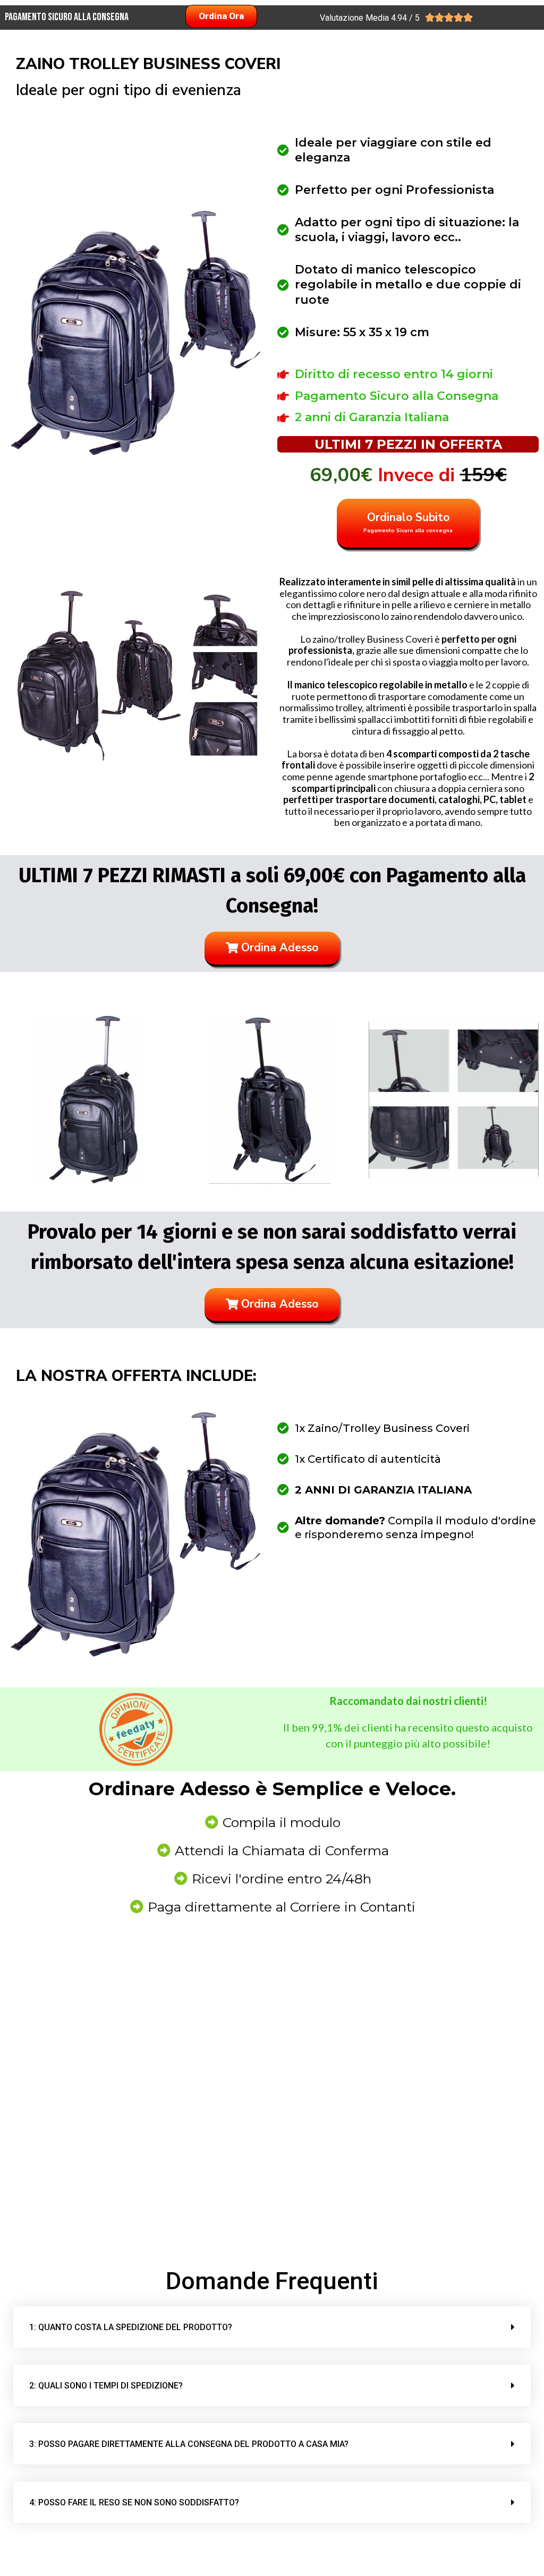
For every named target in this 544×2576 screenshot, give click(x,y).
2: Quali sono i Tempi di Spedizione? (106, 2386)
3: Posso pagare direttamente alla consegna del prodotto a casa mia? (189, 2444)
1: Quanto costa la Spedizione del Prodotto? (131, 2327)
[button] (272, 2327)
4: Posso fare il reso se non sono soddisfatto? (134, 2502)
